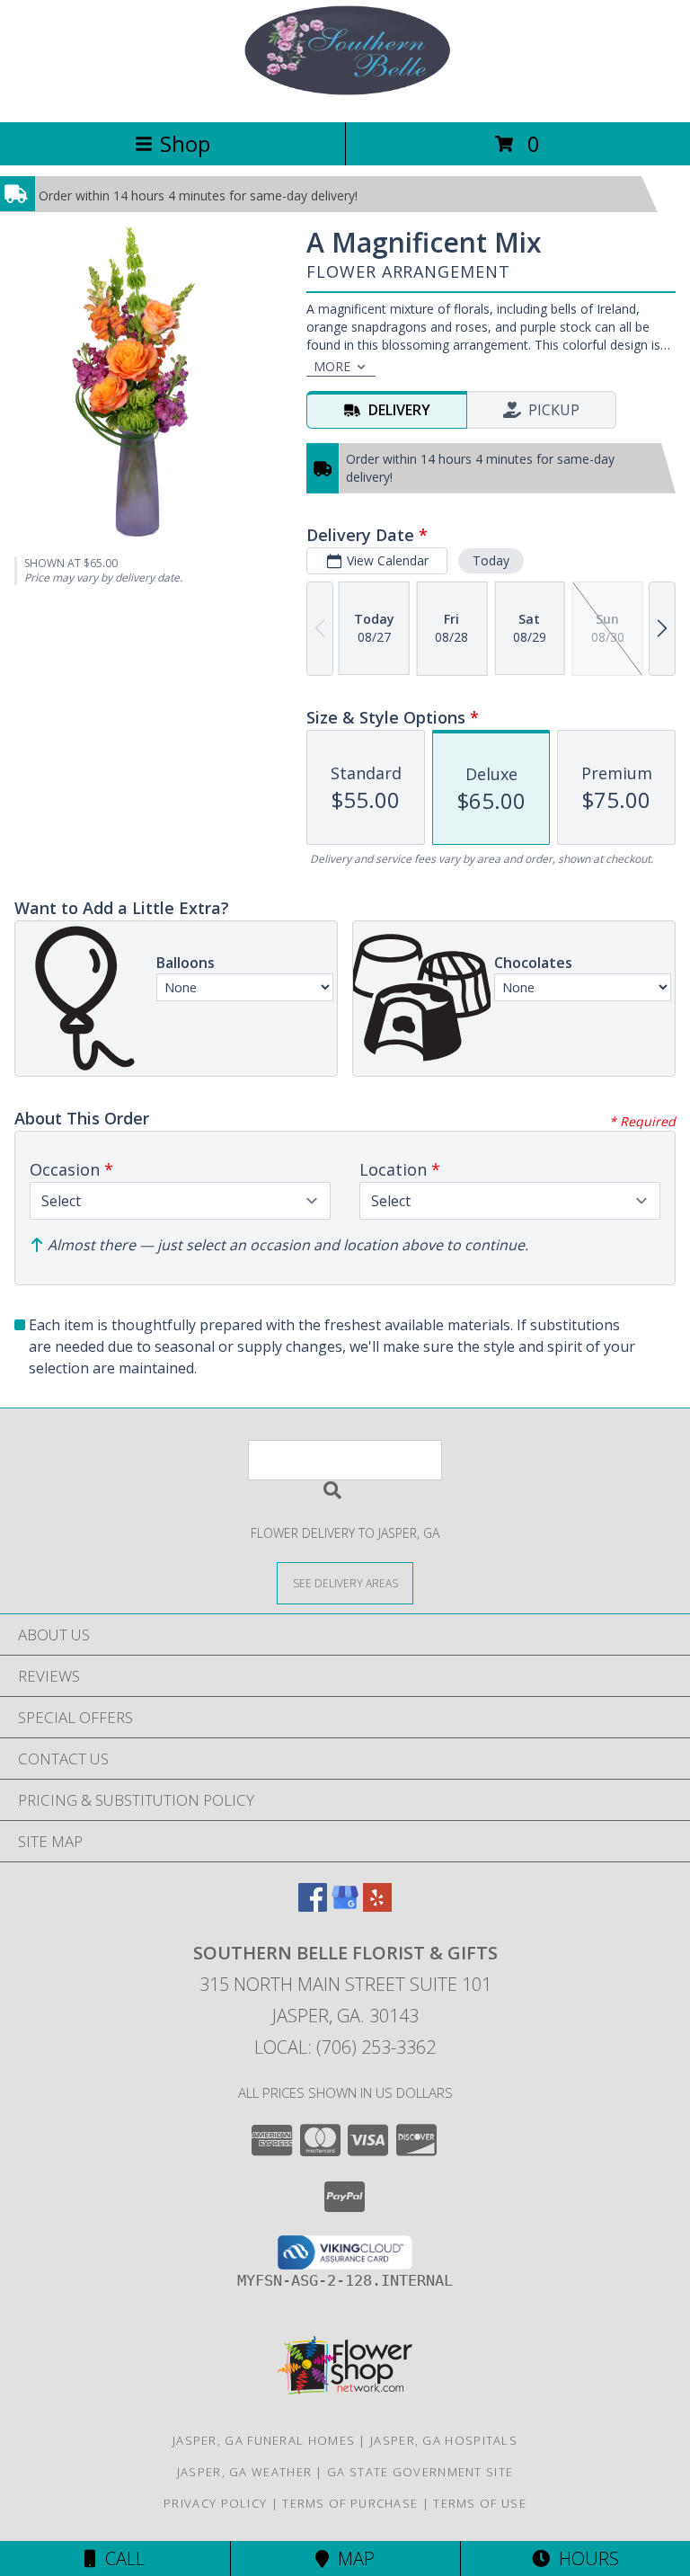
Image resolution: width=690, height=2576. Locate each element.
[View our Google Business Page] (345, 1906)
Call (120, 2558)
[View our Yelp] (377, 1906)
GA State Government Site (420, 2472)
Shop (185, 143)
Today (491, 560)
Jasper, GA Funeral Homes (264, 2440)
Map (352, 2558)
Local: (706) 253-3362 (345, 2047)
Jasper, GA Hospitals (444, 2440)
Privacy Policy (215, 2503)
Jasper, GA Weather (244, 2472)
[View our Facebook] (313, 1906)
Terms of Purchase (350, 2503)
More (332, 366)
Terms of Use (480, 2503)
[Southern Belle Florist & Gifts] (345, 96)
